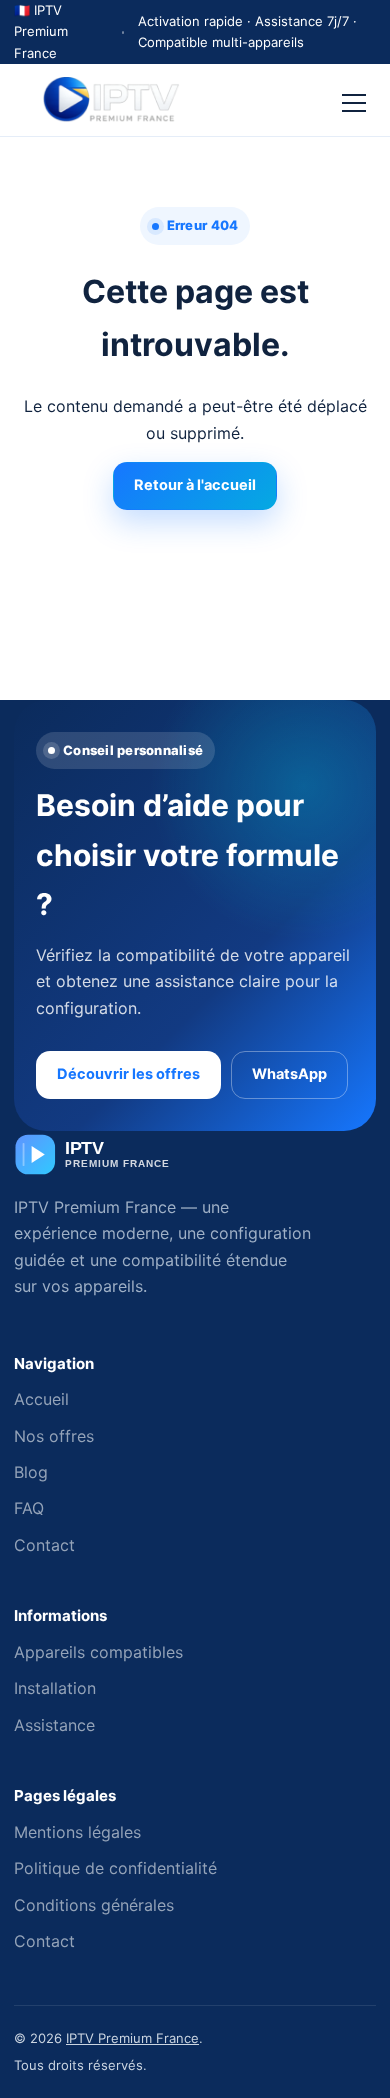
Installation (55, 1688)
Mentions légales (77, 1832)
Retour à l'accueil (195, 485)
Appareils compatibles (98, 1652)
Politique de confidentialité (115, 1868)
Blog (31, 1472)
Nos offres (54, 1436)
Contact (44, 1545)
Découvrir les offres (128, 1074)
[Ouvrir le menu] (354, 100)
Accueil (41, 1399)
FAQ (29, 1508)
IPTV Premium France (132, 2038)
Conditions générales (94, 1905)
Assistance (54, 1725)
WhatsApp (289, 1074)
